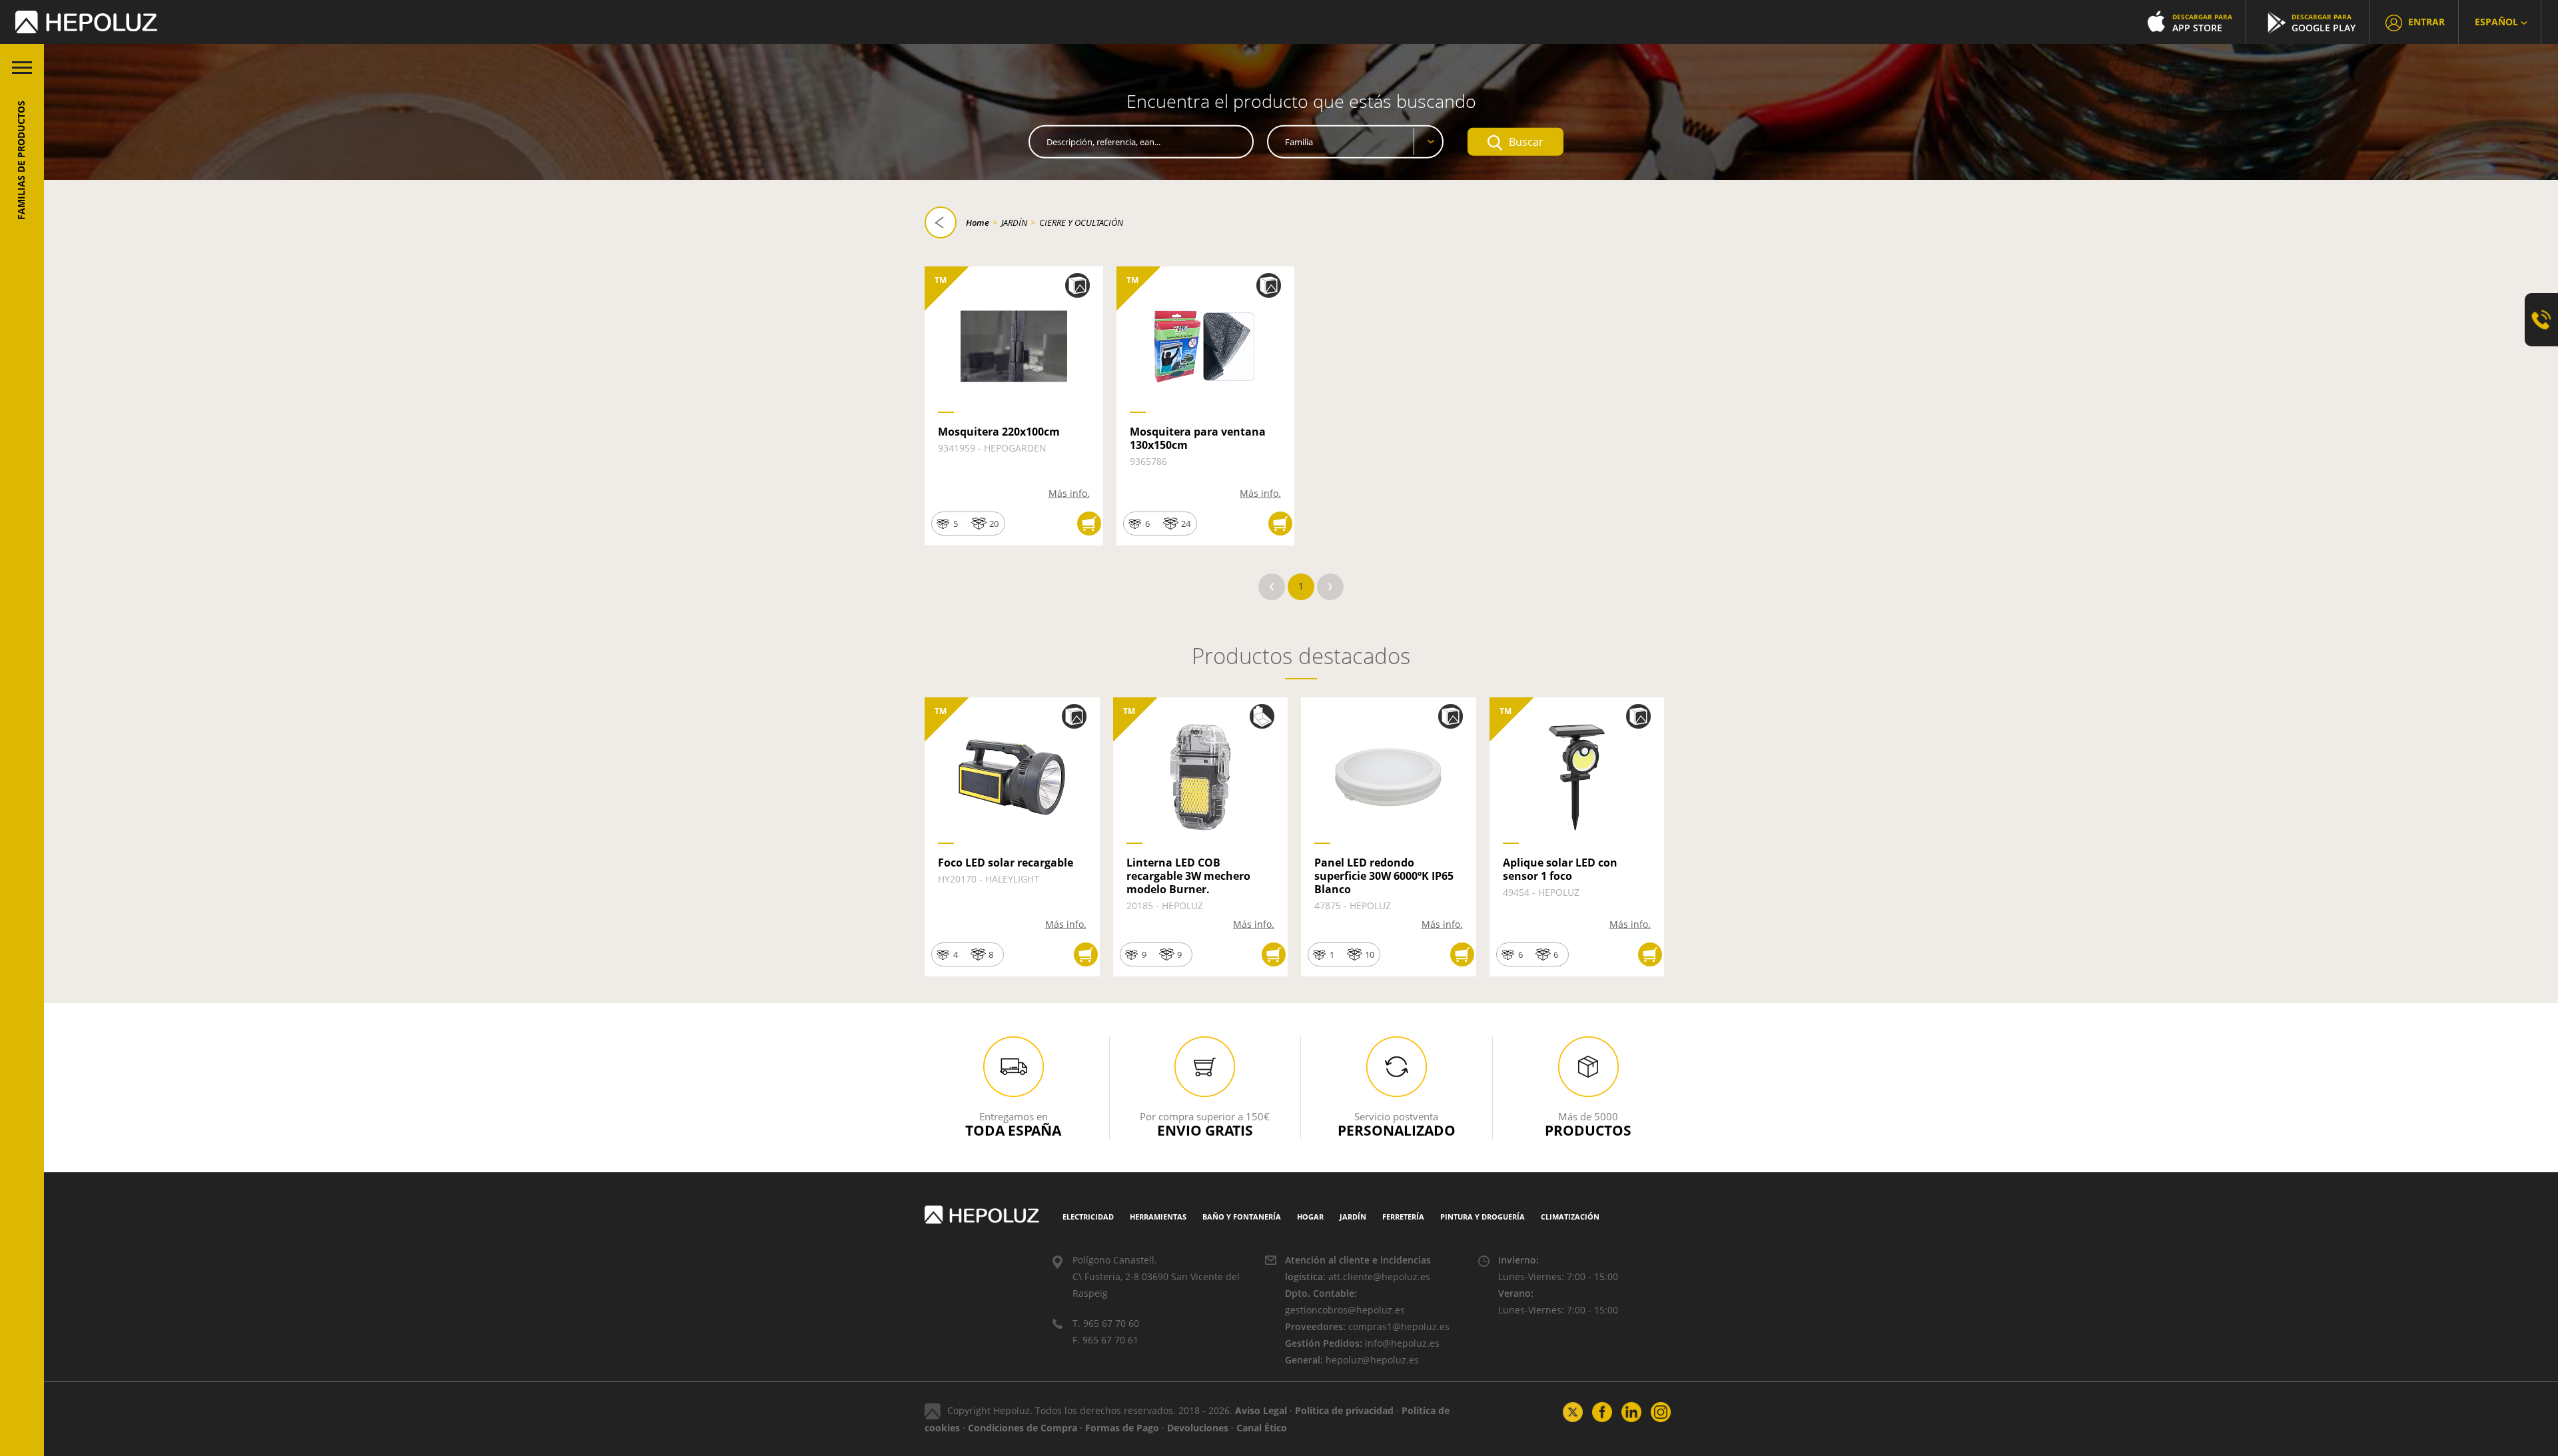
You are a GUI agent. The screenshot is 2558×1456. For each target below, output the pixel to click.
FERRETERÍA (1403, 1217)
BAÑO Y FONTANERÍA (1242, 1217)
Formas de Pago (1122, 1428)
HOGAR (1310, 1217)
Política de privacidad (1344, 1410)
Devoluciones (1198, 1428)
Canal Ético (1262, 1428)
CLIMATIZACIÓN (1570, 1217)
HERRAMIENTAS (1158, 1217)
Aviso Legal (1261, 1410)
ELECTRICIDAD (1088, 1217)
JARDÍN (1014, 222)
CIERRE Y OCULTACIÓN (1081, 222)
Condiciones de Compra (1023, 1428)
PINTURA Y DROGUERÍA (1483, 1217)
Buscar (1526, 142)
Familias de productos (21, 160)
